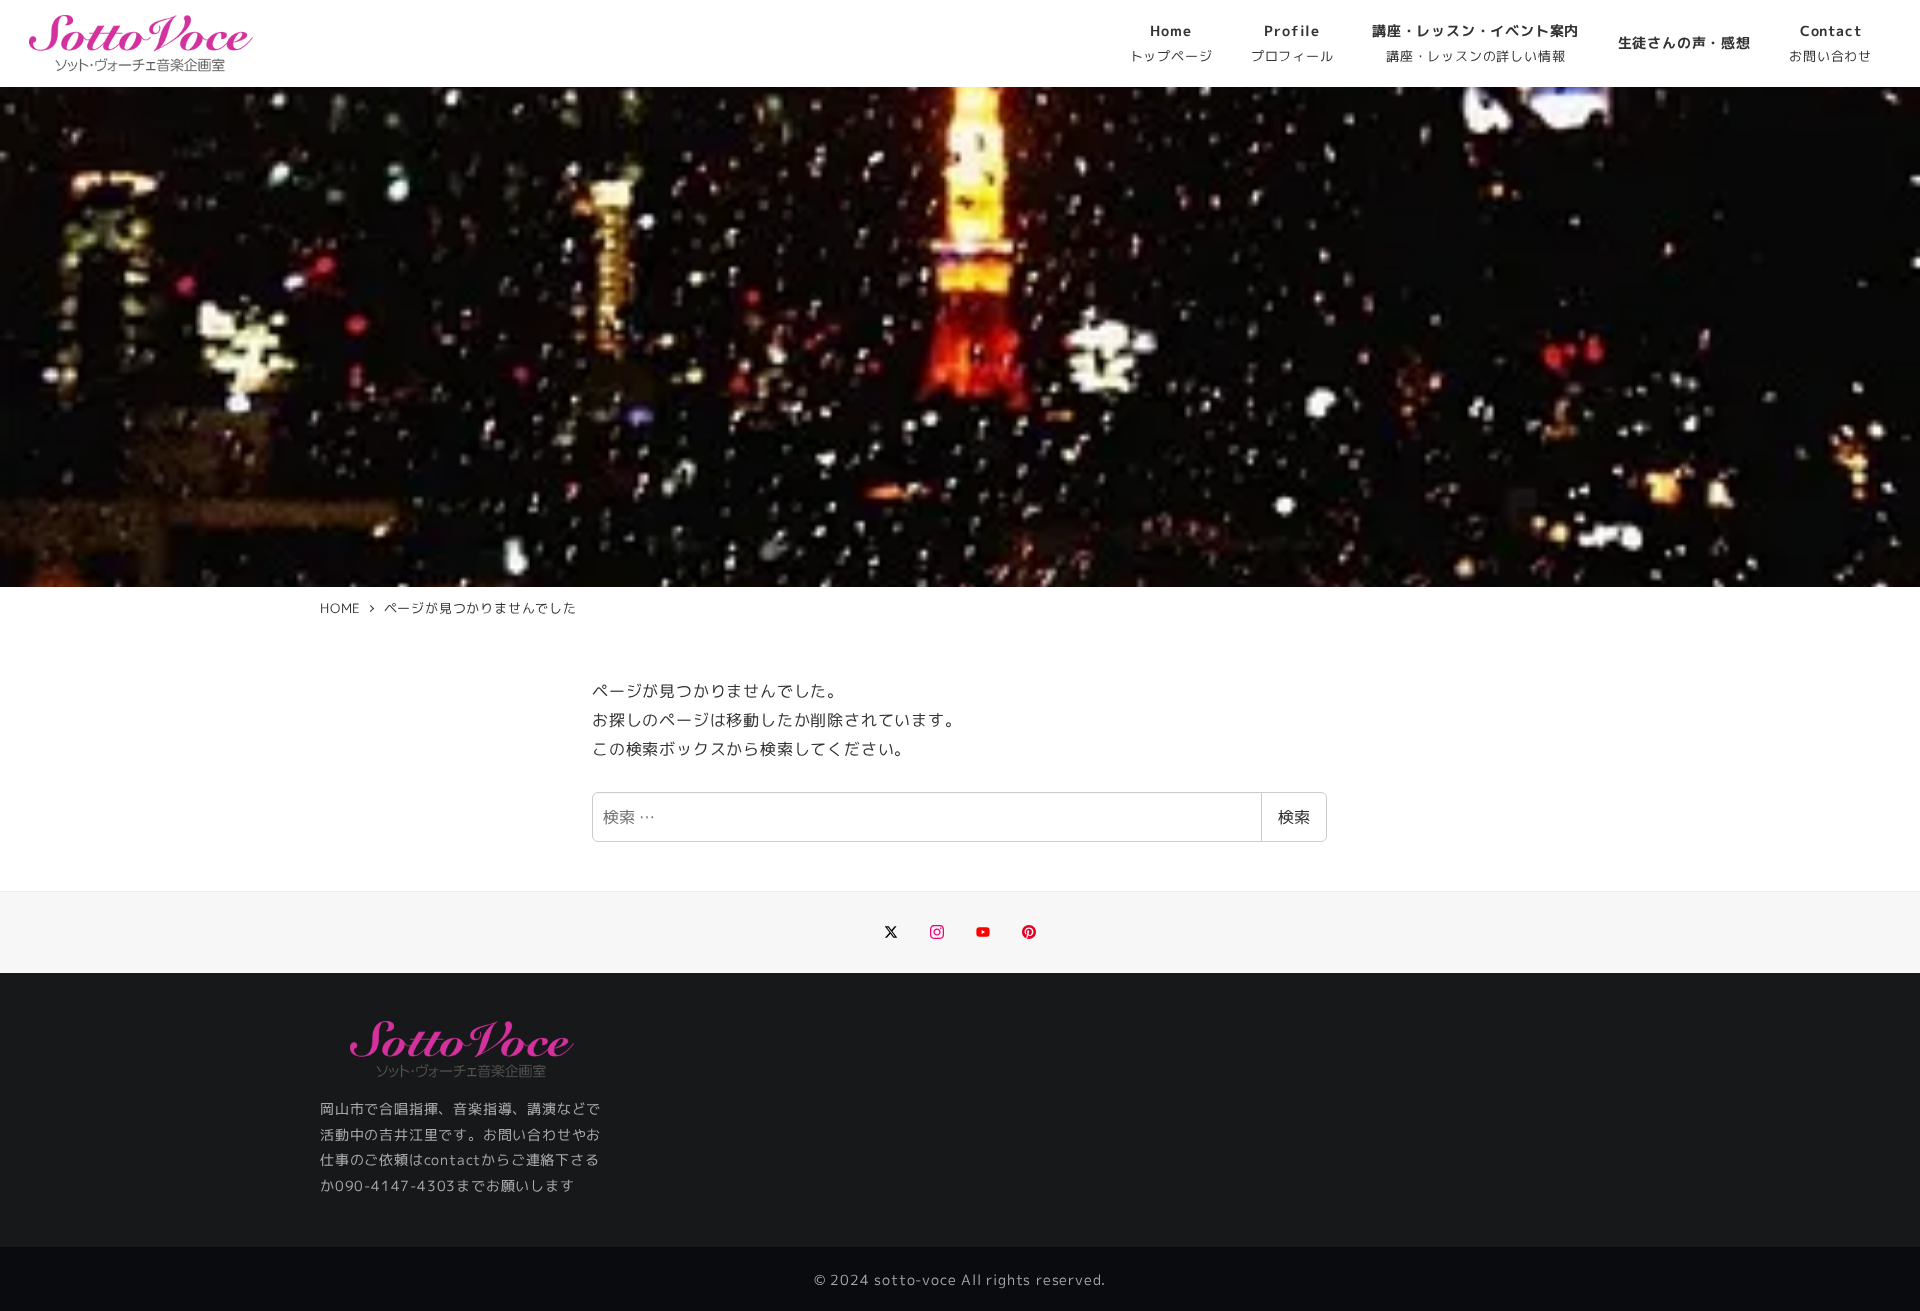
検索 (1294, 817)
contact (453, 1160)
